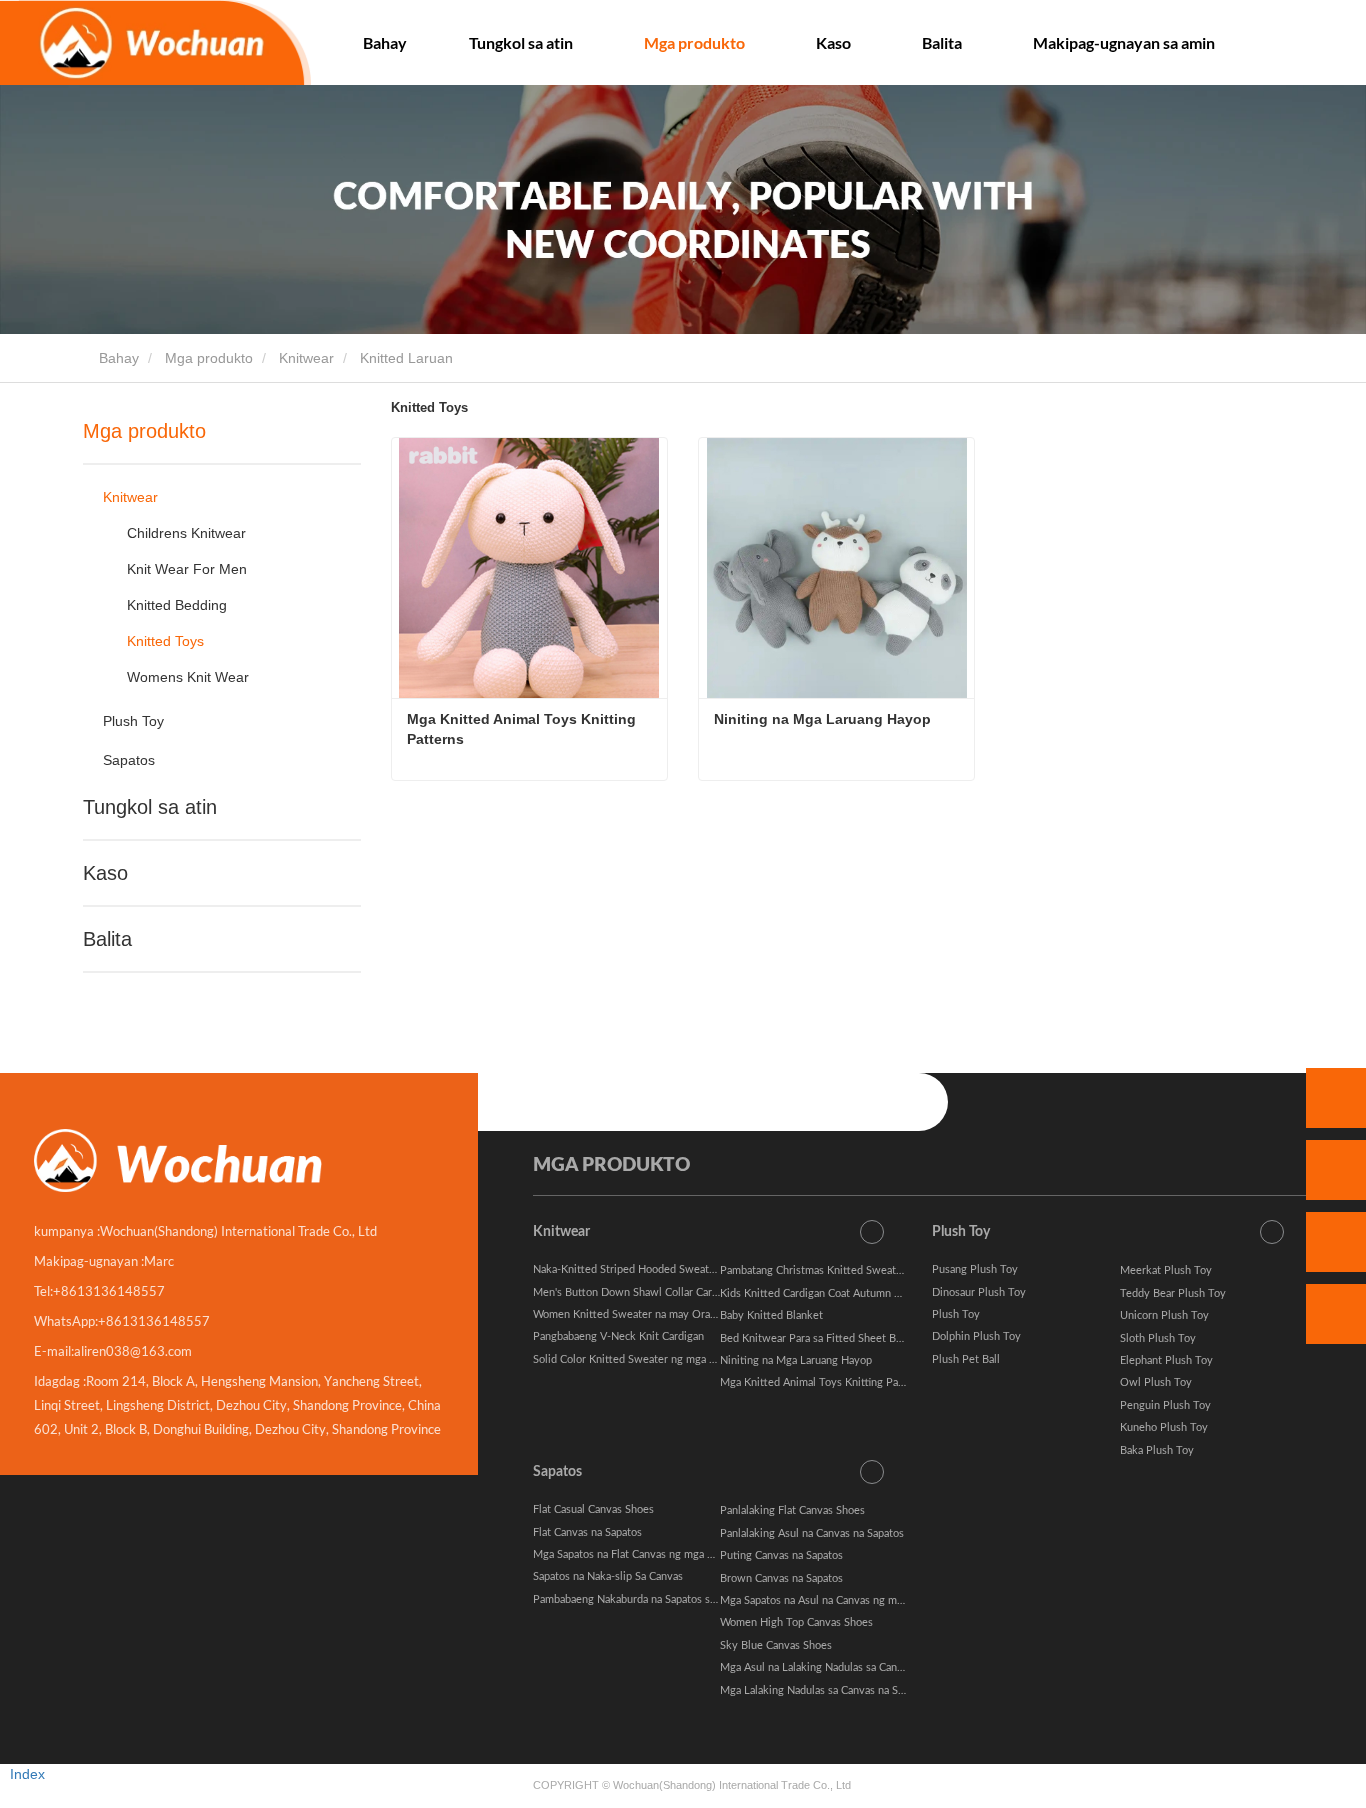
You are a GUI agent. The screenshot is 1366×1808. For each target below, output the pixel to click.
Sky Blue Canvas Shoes (776, 1645)
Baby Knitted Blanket (771, 1315)
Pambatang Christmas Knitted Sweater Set (822, 1270)
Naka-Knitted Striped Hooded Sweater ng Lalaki (649, 1269)
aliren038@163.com (133, 1351)
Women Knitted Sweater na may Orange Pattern (650, 1314)
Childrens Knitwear (186, 533)
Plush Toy (133, 721)
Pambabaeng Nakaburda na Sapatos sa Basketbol (649, 1599)
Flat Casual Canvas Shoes (593, 1509)
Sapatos (129, 760)
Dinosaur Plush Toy (979, 1292)
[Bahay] (155, 42)
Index (27, 1774)
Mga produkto (209, 358)
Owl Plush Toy (1156, 1382)
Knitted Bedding (177, 605)
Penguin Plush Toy (1165, 1405)
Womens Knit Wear (188, 677)
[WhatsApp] (1336, 1098)
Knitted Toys (165, 641)
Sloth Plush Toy (1158, 1338)
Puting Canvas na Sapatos (781, 1555)
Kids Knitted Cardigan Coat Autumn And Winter (835, 1293)
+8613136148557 (109, 1291)
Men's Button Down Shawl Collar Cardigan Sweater (657, 1292)
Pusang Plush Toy (975, 1269)
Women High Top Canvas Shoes (796, 1622)
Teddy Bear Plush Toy (1173, 1293)
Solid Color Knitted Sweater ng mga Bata (631, 1359)
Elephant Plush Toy (1166, 1360)
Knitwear (306, 358)
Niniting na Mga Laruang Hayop (822, 719)
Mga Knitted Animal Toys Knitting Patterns (523, 729)
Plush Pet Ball (966, 1359)
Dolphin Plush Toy (976, 1336)
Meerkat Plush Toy (1166, 1270)
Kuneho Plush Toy (1164, 1427)
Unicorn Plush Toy (1164, 1315)
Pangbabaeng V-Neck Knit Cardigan (618, 1336)
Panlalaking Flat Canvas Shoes (792, 1510)
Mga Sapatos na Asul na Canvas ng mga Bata (826, 1600)
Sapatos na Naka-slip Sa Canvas (608, 1576)
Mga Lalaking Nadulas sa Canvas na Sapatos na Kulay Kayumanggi (877, 1690)
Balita (107, 939)
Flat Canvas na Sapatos (587, 1532)
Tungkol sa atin (150, 807)
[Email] (1336, 1242)
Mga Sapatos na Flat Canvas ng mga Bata (630, 1554)
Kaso (105, 873)
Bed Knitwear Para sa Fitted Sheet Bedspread (830, 1338)
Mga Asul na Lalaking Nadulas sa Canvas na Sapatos (843, 1667)
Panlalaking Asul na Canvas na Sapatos (812, 1533)
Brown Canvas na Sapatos (781, 1578)
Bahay (385, 42)
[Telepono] (1336, 1170)
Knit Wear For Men (187, 569)
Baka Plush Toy (1157, 1450)
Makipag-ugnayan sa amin (1124, 42)
